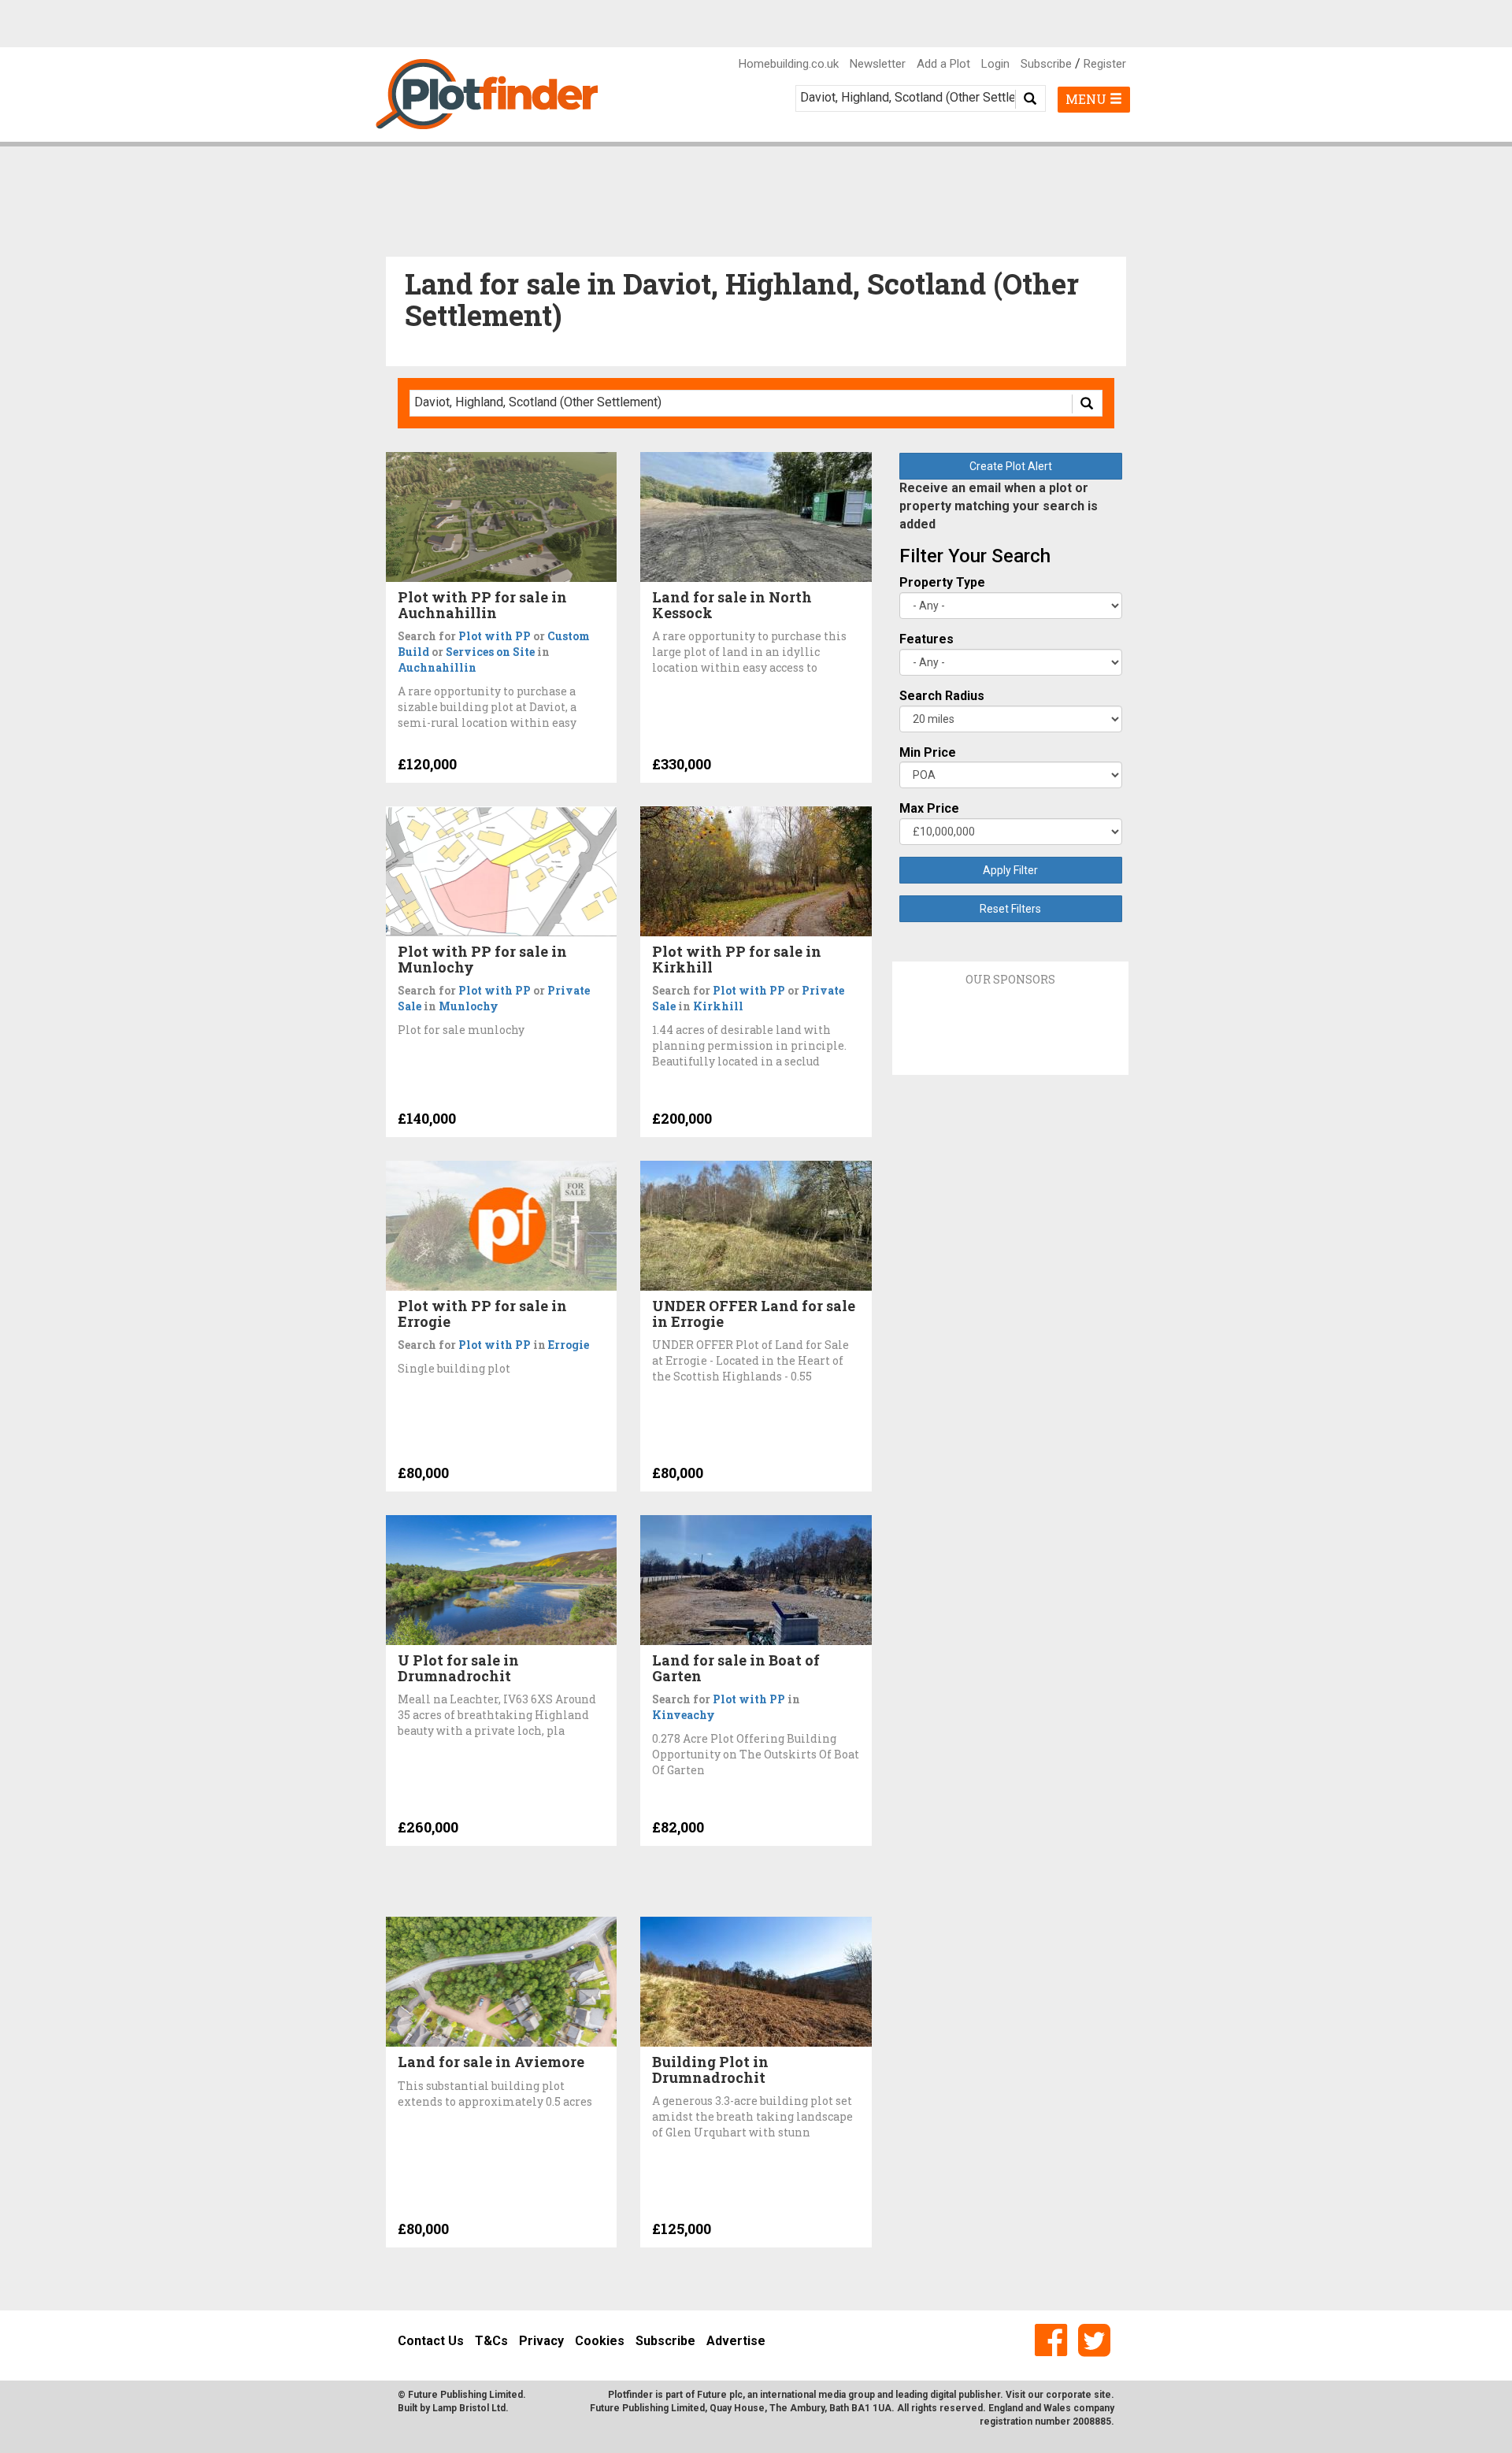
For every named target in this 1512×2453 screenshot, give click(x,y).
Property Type (942, 582)
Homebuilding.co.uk (789, 64)
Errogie (569, 1345)
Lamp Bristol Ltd (469, 2408)
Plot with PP (495, 636)
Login (995, 64)
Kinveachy (684, 1715)
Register (1105, 64)
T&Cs (491, 2341)
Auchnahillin (437, 667)
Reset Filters (1010, 909)
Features (926, 639)
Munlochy (469, 1006)
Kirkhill (718, 1006)
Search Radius (942, 696)
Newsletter (878, 64)
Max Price (929, 808)
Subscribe (1046, 64)
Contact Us (431, 2341)
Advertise (736, 2341)
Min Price (928, 752)
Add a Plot (943, 64)
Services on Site (490, 652)
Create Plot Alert (1011, 466)
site (1102, 2395)
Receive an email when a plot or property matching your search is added (999, 506)
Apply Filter (1010, 870)
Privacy (541, 2341)
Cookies (600, 2341)
